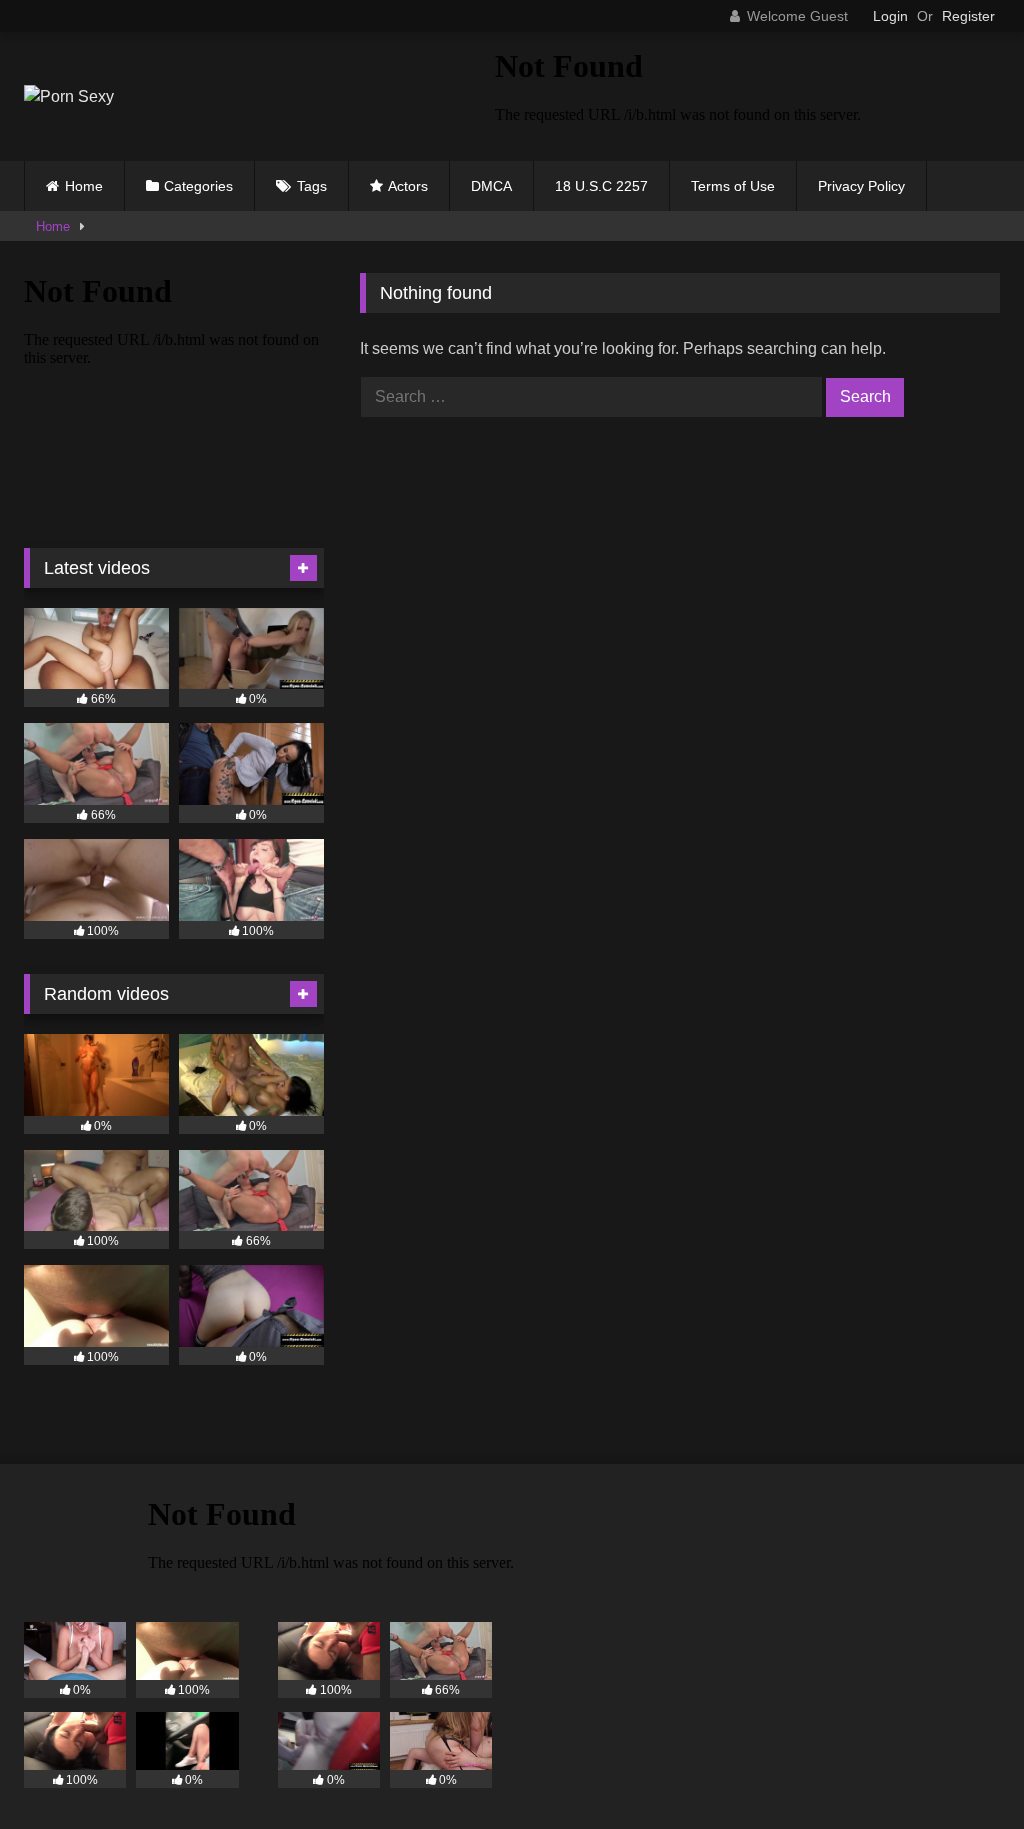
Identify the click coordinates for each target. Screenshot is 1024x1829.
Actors (408, 186)
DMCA (491, 186)
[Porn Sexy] (228, 97)
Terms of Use (733, 186)
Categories (198, 186)
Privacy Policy (861, 186)
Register (968, 16)
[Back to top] (962, 1769)
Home (84, 186)
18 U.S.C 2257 (601, 186)
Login (890, 16)
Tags (312, 186)
